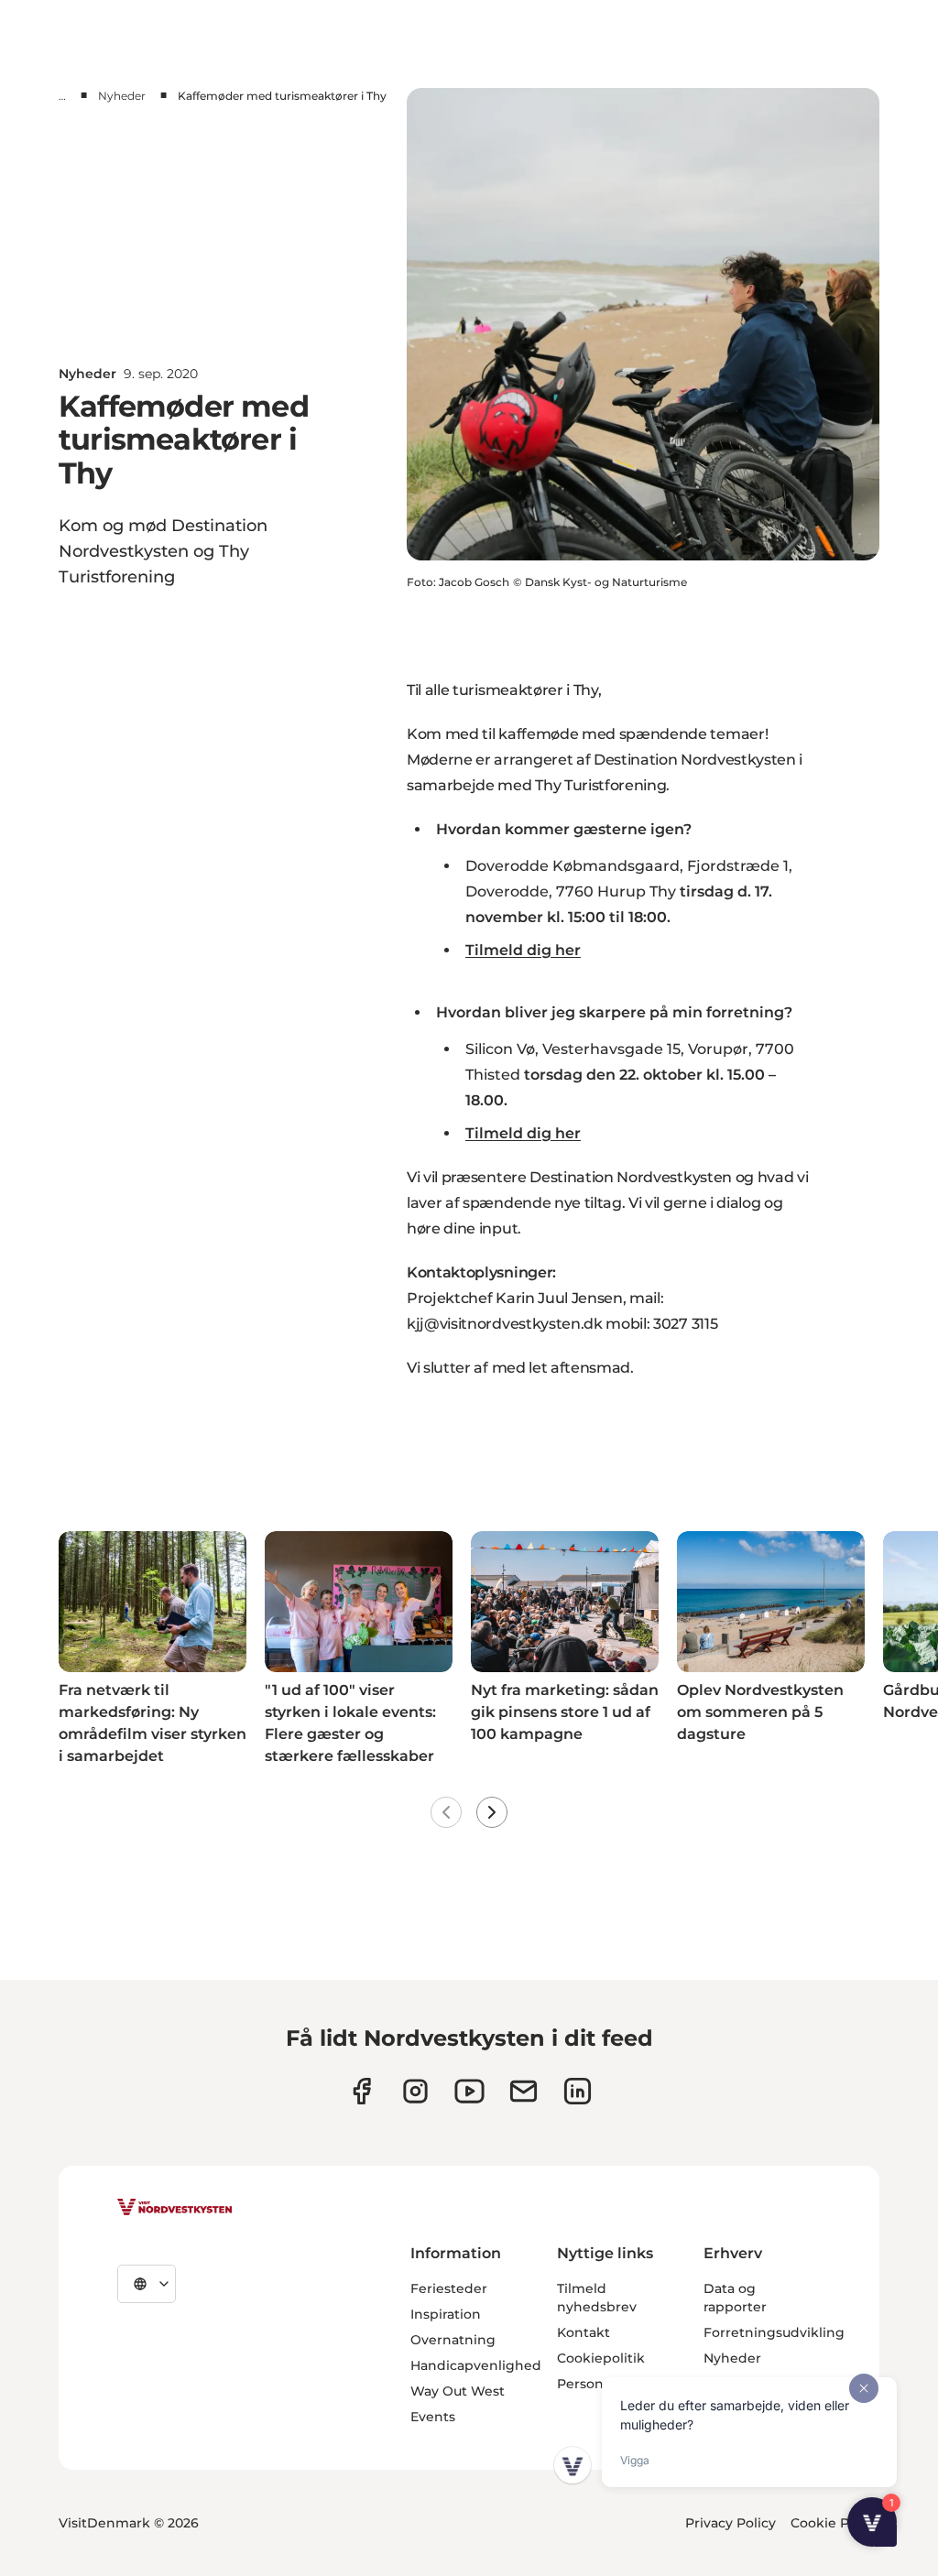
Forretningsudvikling (774, 2332)
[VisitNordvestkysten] (175, 2208)
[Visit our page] (361, 2091)
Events (433, 2417)
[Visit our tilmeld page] (524, 2091)
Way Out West (458, 2391)
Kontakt (584, 2332)
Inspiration (446, 2314)
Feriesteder (449, 2288)
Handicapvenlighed (476, 2365)
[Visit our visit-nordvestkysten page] (578, 2091)
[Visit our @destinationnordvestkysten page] (469, 2091)
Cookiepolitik (601, 2358)
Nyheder (122, 96)
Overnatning (453, 2340)
